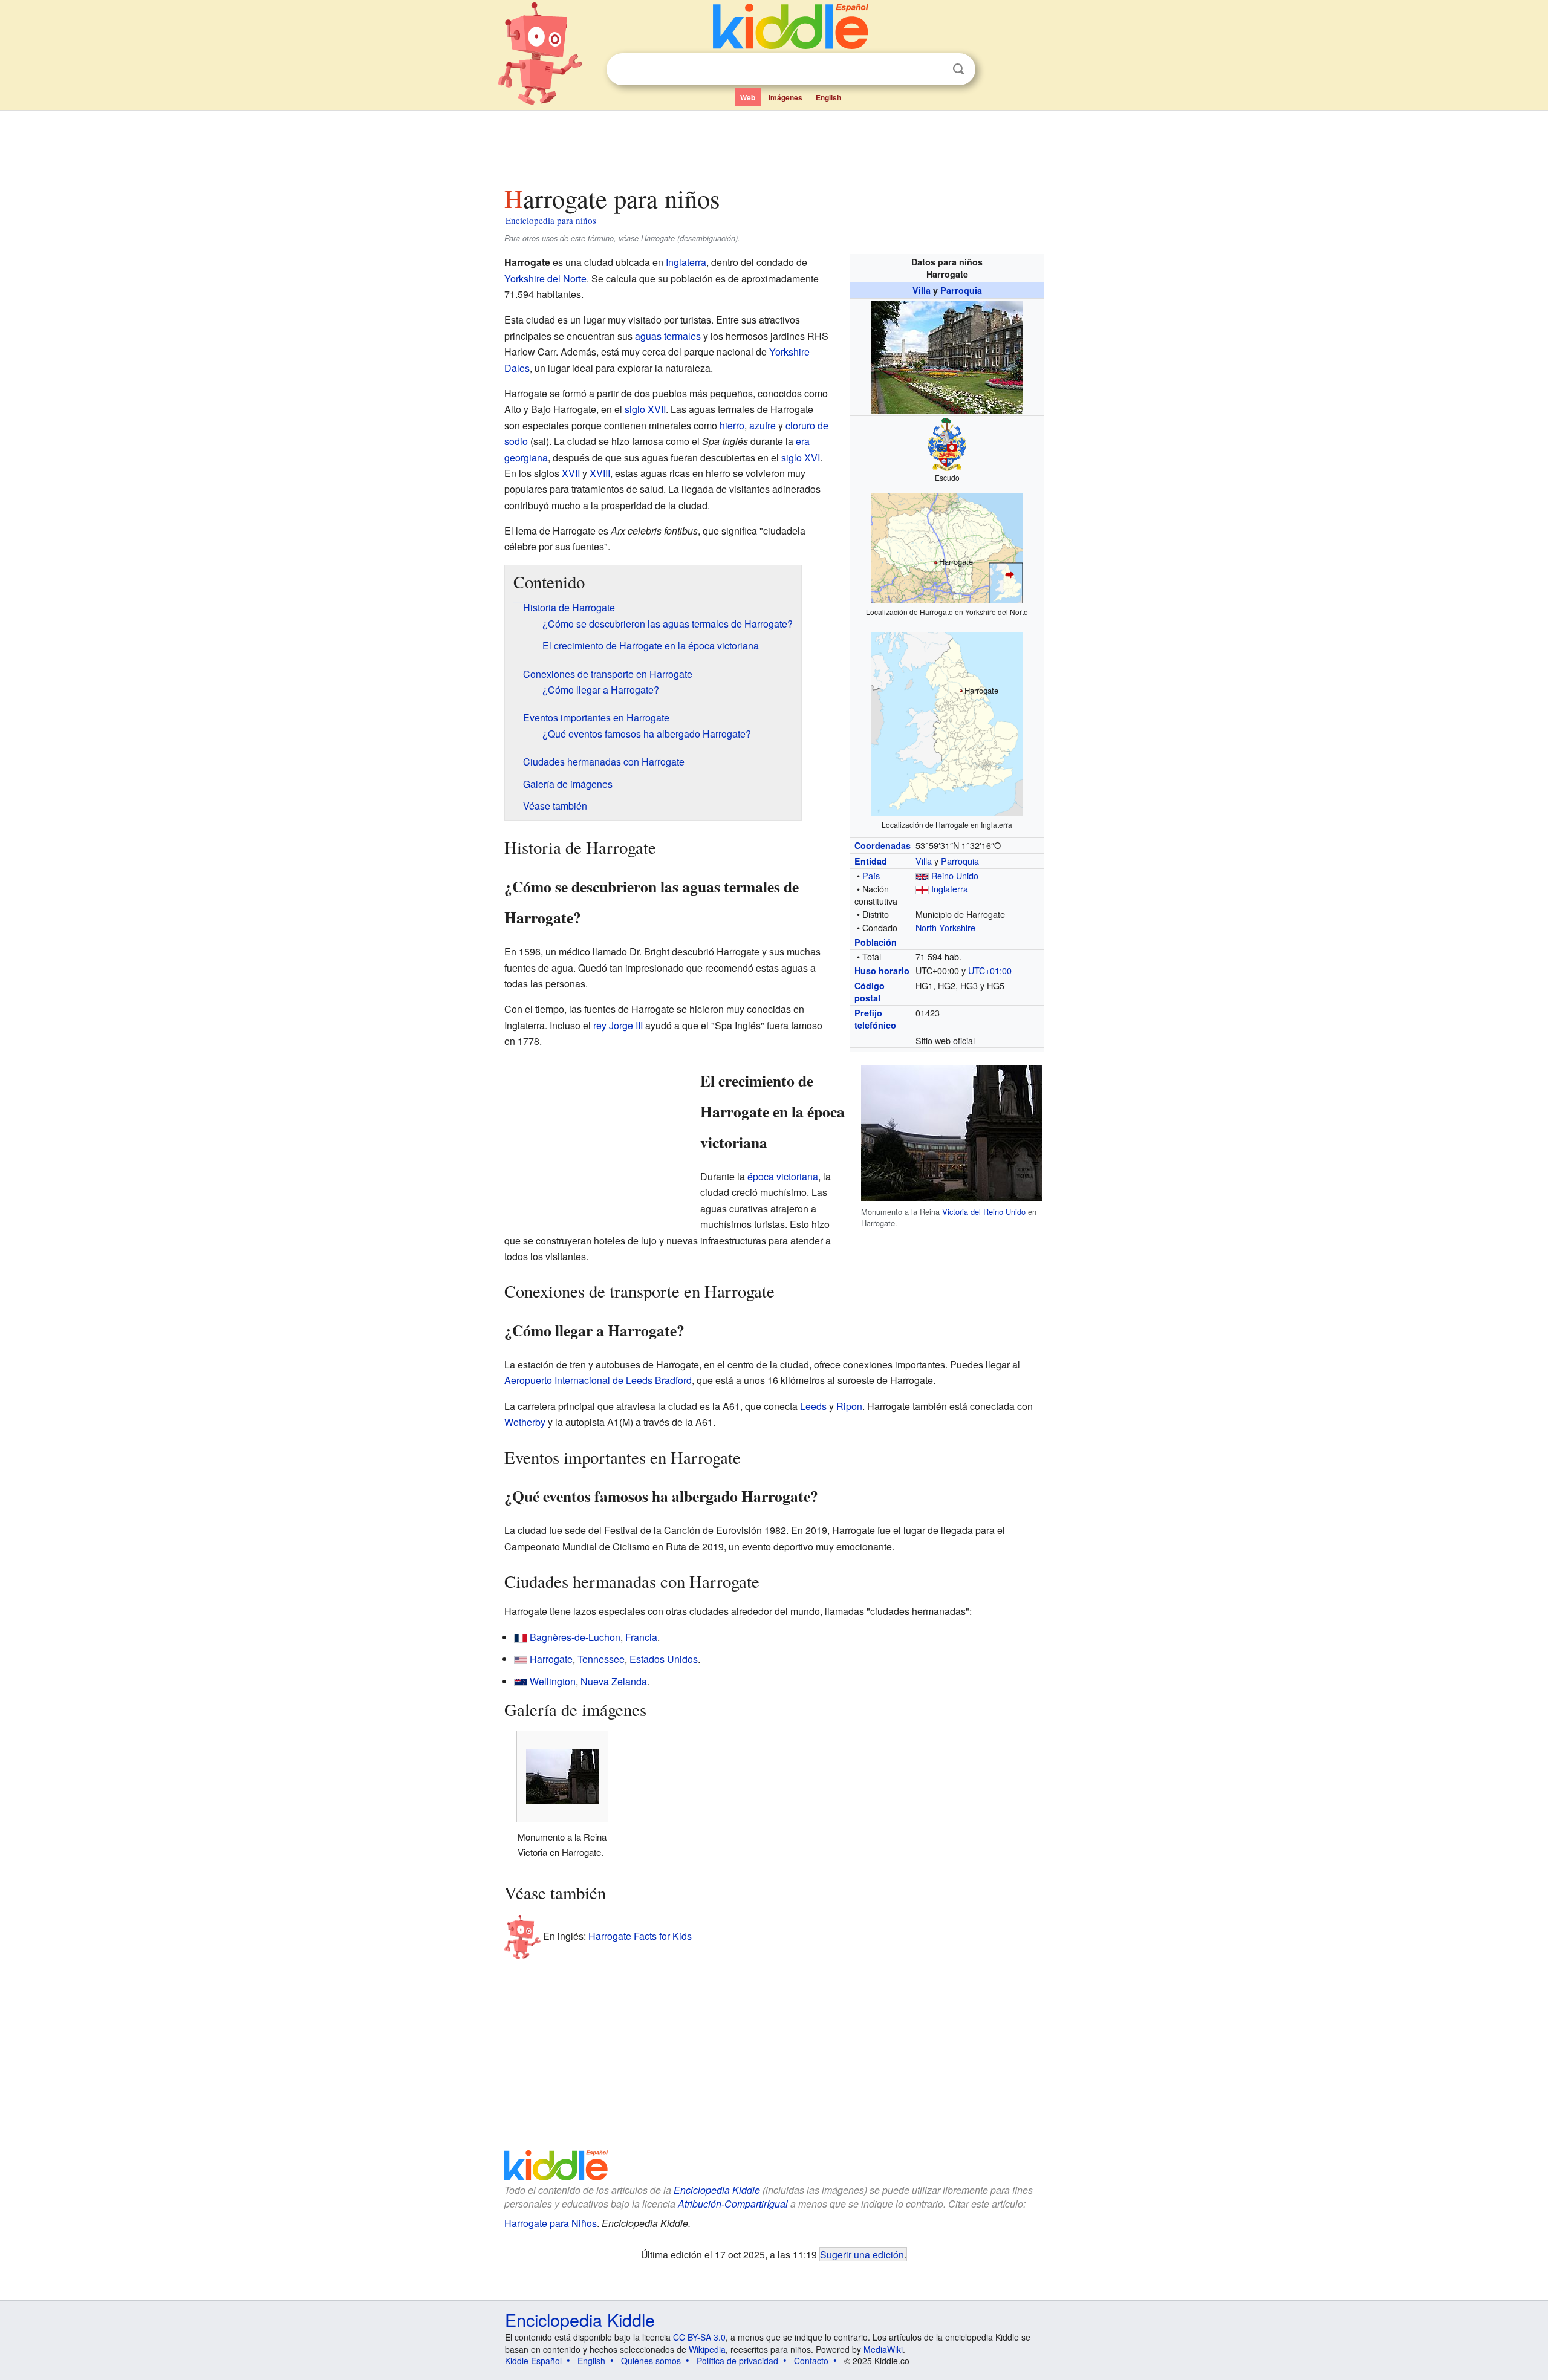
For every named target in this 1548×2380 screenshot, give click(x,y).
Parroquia (961, 290)
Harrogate (551, 1659)
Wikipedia (707, 2349)
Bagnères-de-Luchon (575, 1637)
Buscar (958, 69)
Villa (922, 290)
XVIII (600, 473)
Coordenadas (883, 845)
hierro (732, 425)
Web (748, 97)
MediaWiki (883, 2349)
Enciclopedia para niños (551, 220)
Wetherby (525, 1422)
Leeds (813, 1406)
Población (876, 942)
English (828, 97)
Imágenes (785, 97)
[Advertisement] (773, 145)
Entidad (871, 861)
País (871, 875)
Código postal (870, 992)
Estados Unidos (664, 1659)
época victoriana (783, 1176)
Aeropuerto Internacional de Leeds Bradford (598, 1380)
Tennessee (601, 1659)
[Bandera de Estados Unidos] (521, 1659)
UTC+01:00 (990, 970)
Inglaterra (950, 889)
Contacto (811, 2361)
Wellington (553, 1681)
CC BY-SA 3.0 (699, 2337)
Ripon (849, 1406)
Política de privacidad (737, 2361)
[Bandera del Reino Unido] (922, 875)
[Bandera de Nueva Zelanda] (521, 1681)
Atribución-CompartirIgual (733, 2204)
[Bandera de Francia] (521, 1637)
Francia (641, 1637)
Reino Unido (955, 875)
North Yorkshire (945, 927)
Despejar (934, 70)
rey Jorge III (618, 1025)
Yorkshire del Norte (545, 278)
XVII (571, 473)
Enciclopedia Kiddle (717, 2190)
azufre (763, 425)
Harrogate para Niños (551, 2223)
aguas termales (668, 336)
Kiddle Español (533, 2361)
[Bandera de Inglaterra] (922, 889)
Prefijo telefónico (875, 1019)
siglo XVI (801, 457)
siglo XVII (645, 409)
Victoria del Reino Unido (984, 1211)
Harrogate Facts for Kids (640, 1936)
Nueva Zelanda (614, 1681)
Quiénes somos (651, 2361)
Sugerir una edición (862, 2254)
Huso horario (882, 971)
